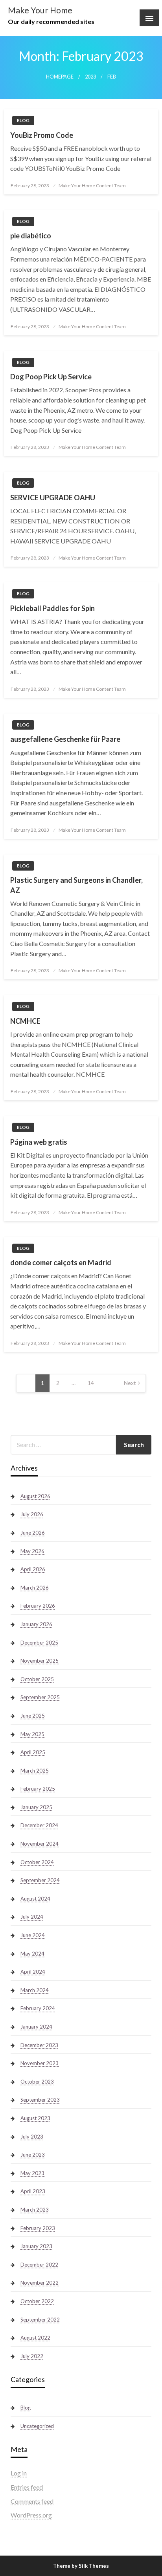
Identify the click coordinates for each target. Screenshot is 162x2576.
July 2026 (32, 1514)
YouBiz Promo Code (42, 135)
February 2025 (38, 1789)
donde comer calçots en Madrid (61, 1262)
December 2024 (39, 1825)
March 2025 (35, 1771)
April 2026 (33, 1569)
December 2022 (39, 2265)
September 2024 (40, 1880)
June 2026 (33, 1533)
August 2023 (35, 2118)
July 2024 (32, 1917)
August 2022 (35, 2338)
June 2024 (33, 1935)
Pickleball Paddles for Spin (52, 608)
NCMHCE (25, 1021)
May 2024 (32, 1954)
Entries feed (27, 2487)
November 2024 (40, 1844)
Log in (19, 2473)
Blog (23, 120)
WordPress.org (31, 2515)
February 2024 (38, 2008)
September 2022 (40, 2320)
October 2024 (37, 1862)
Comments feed (32, 2501)
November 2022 (40, 2283)
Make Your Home (40, 10)
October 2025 (37, 1679)
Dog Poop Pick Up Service (51, 377)
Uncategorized (37, 2426)
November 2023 (40, 2063)
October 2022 (37, 2301)
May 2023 (32, 2173)
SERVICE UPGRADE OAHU (53, 498)
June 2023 (33, 2155)
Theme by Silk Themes (81, 2566)
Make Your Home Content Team (92, 186)
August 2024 (35, 1899)
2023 (90, 77)
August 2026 (35, 1496)
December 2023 (39, 2045)
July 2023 (32, 2137)
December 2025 (39, 1643)
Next (130, 1383)
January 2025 (36, 1807)
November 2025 (40, 1661)
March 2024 (35, 1990)
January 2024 (36, 2027)
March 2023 (35, 2210)
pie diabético (31, 236)
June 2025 (33, 1716)
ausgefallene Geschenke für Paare (65, 739)
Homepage (60, 77)
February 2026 (38, 1606)
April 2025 (33, 1752)
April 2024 (33, 1972)
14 (91, 1383)
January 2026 (36, 1624)
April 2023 (33, 2191)
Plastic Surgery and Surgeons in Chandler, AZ (76, 885)
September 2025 (40, 1697)
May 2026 (32, 1551)
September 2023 (40, 2100)
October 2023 (37, 2082)
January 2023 (36, 2246)
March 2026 (35, 1588)
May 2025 (32, 1734)
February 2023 (38, 2228)
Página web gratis (39, 1142)
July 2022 (32, 2356)
